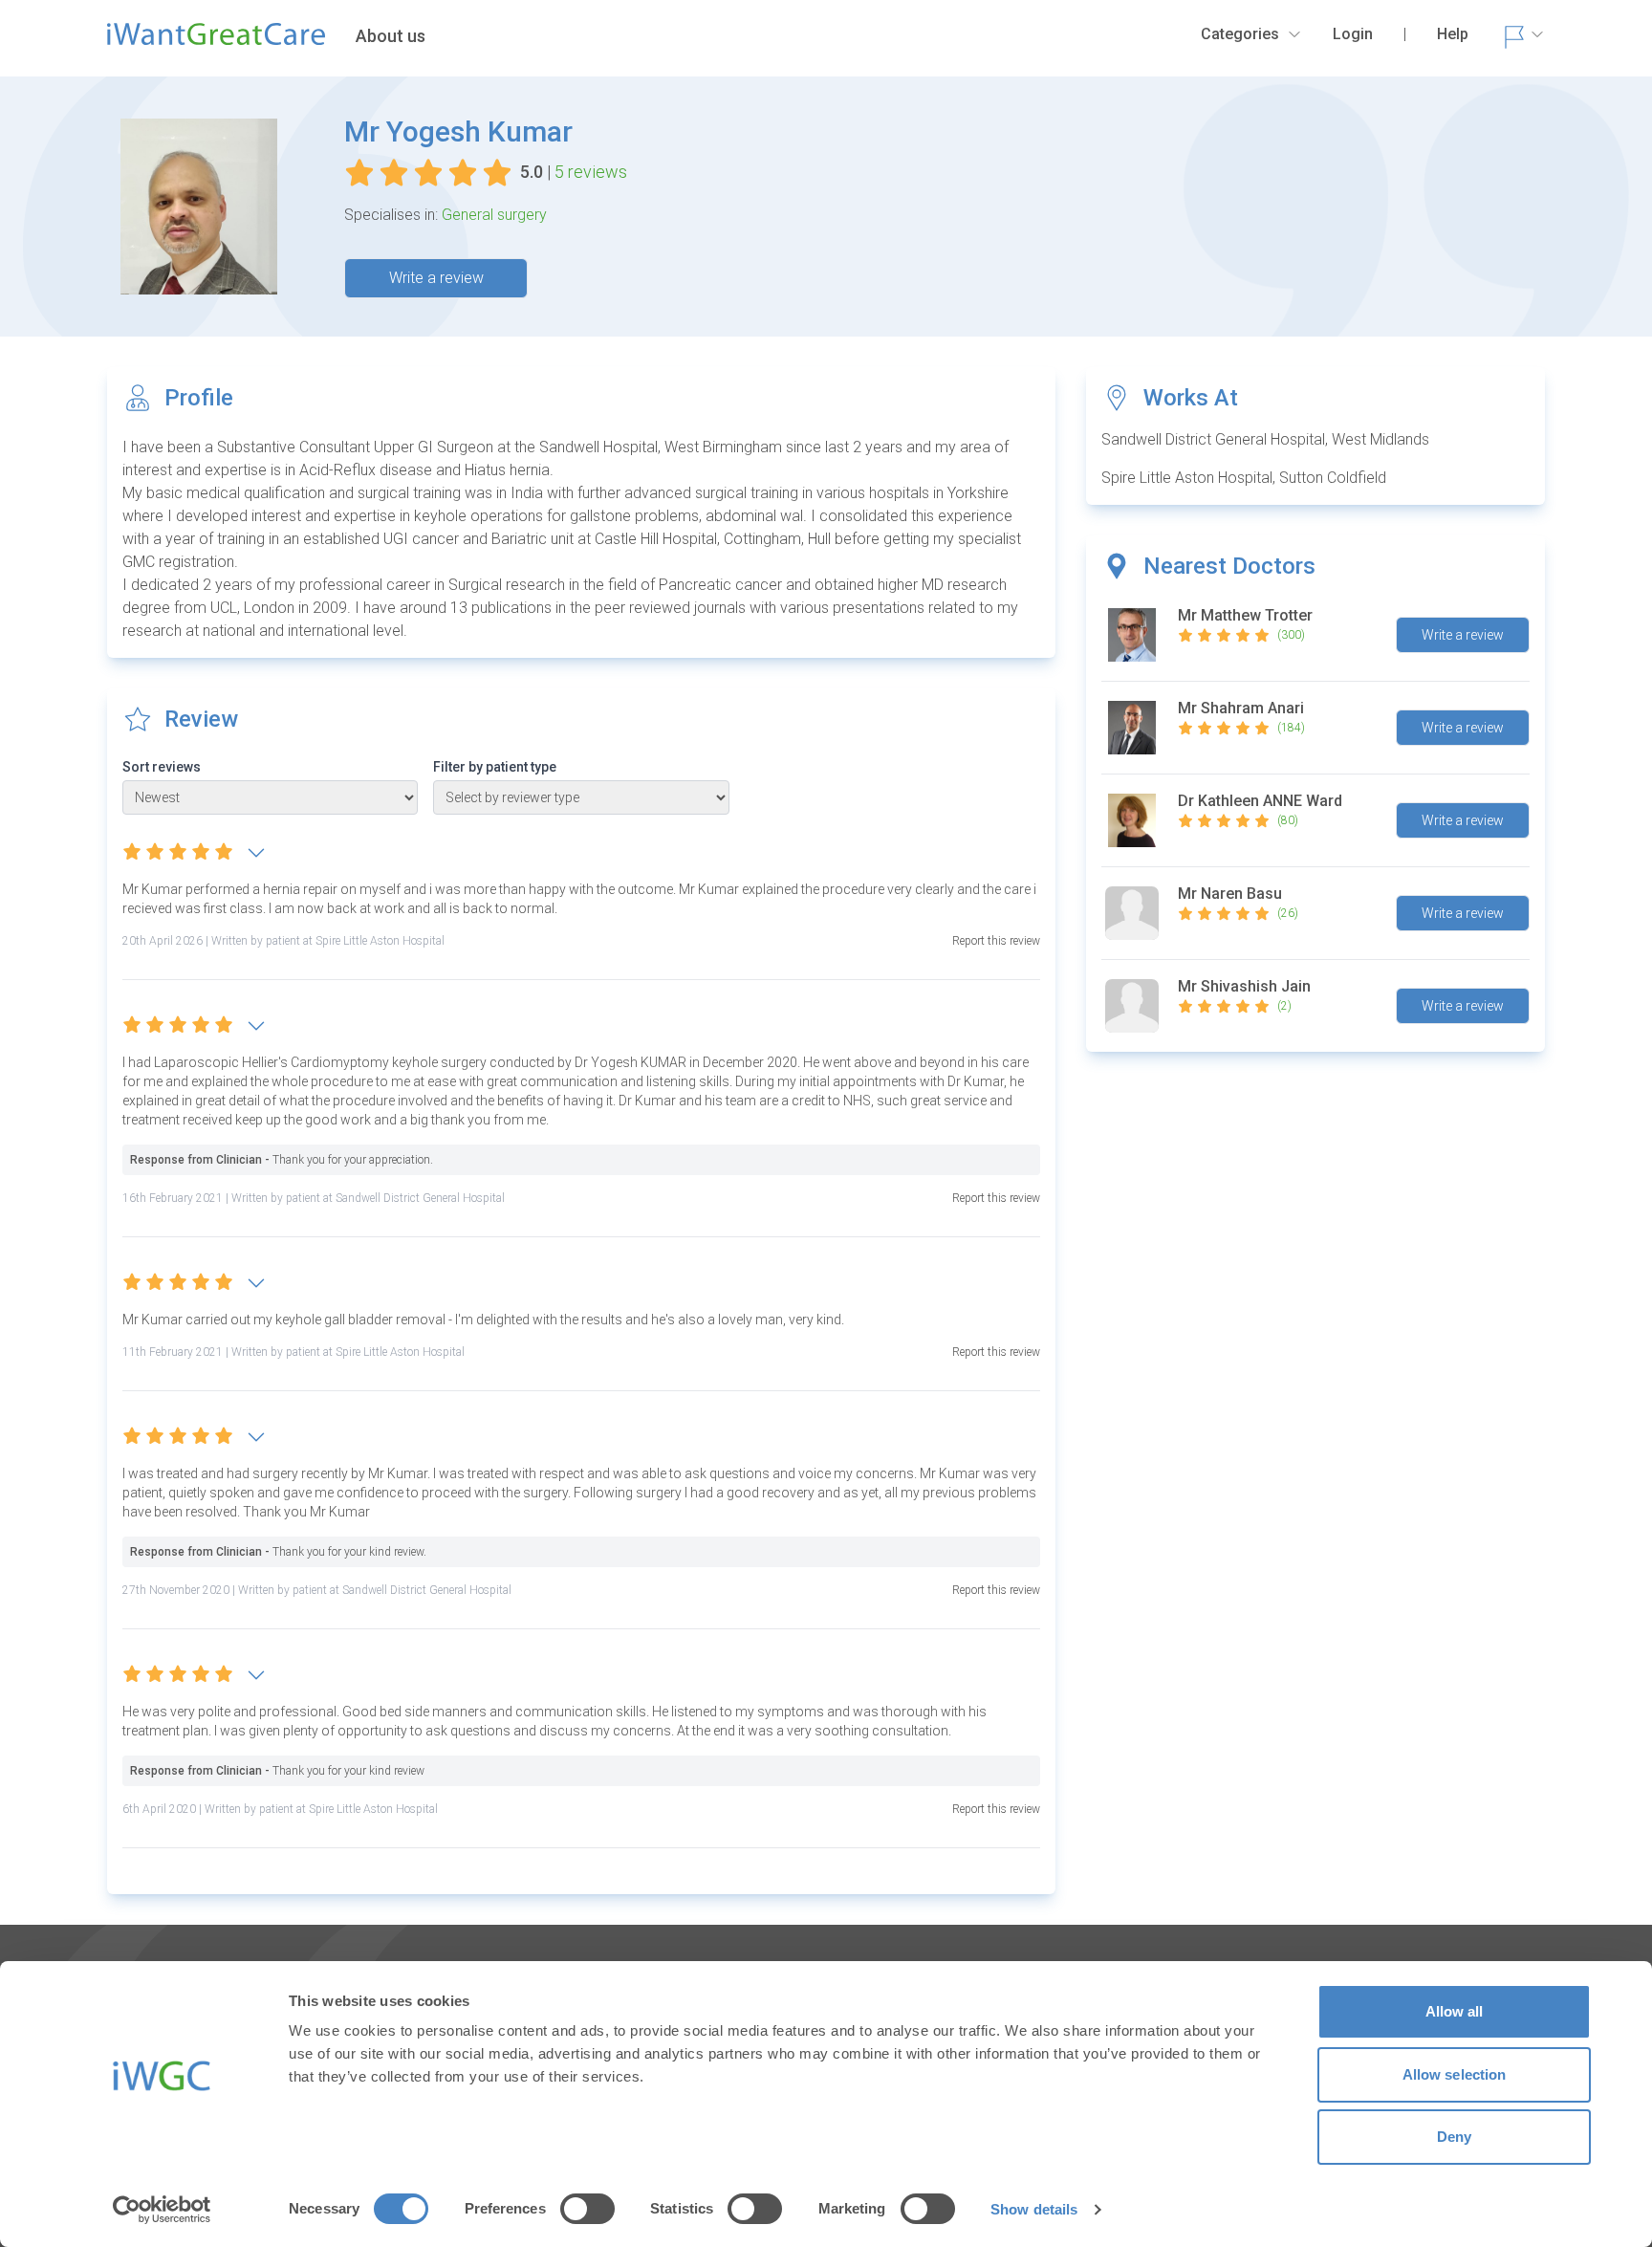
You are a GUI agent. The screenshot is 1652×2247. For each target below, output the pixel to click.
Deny (1454, 2137)
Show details (1034, 2209)
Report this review (996, 941)
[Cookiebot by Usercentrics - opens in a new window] (162, 2210)
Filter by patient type (495, 767)
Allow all (1455, 2011)
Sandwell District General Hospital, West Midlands (1265, 439)
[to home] (216, 42)
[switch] (587, 2209)
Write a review (436, 278)
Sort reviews (162, 767)
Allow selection (1455, 2074)
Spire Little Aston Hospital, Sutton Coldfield (1244, 478)
